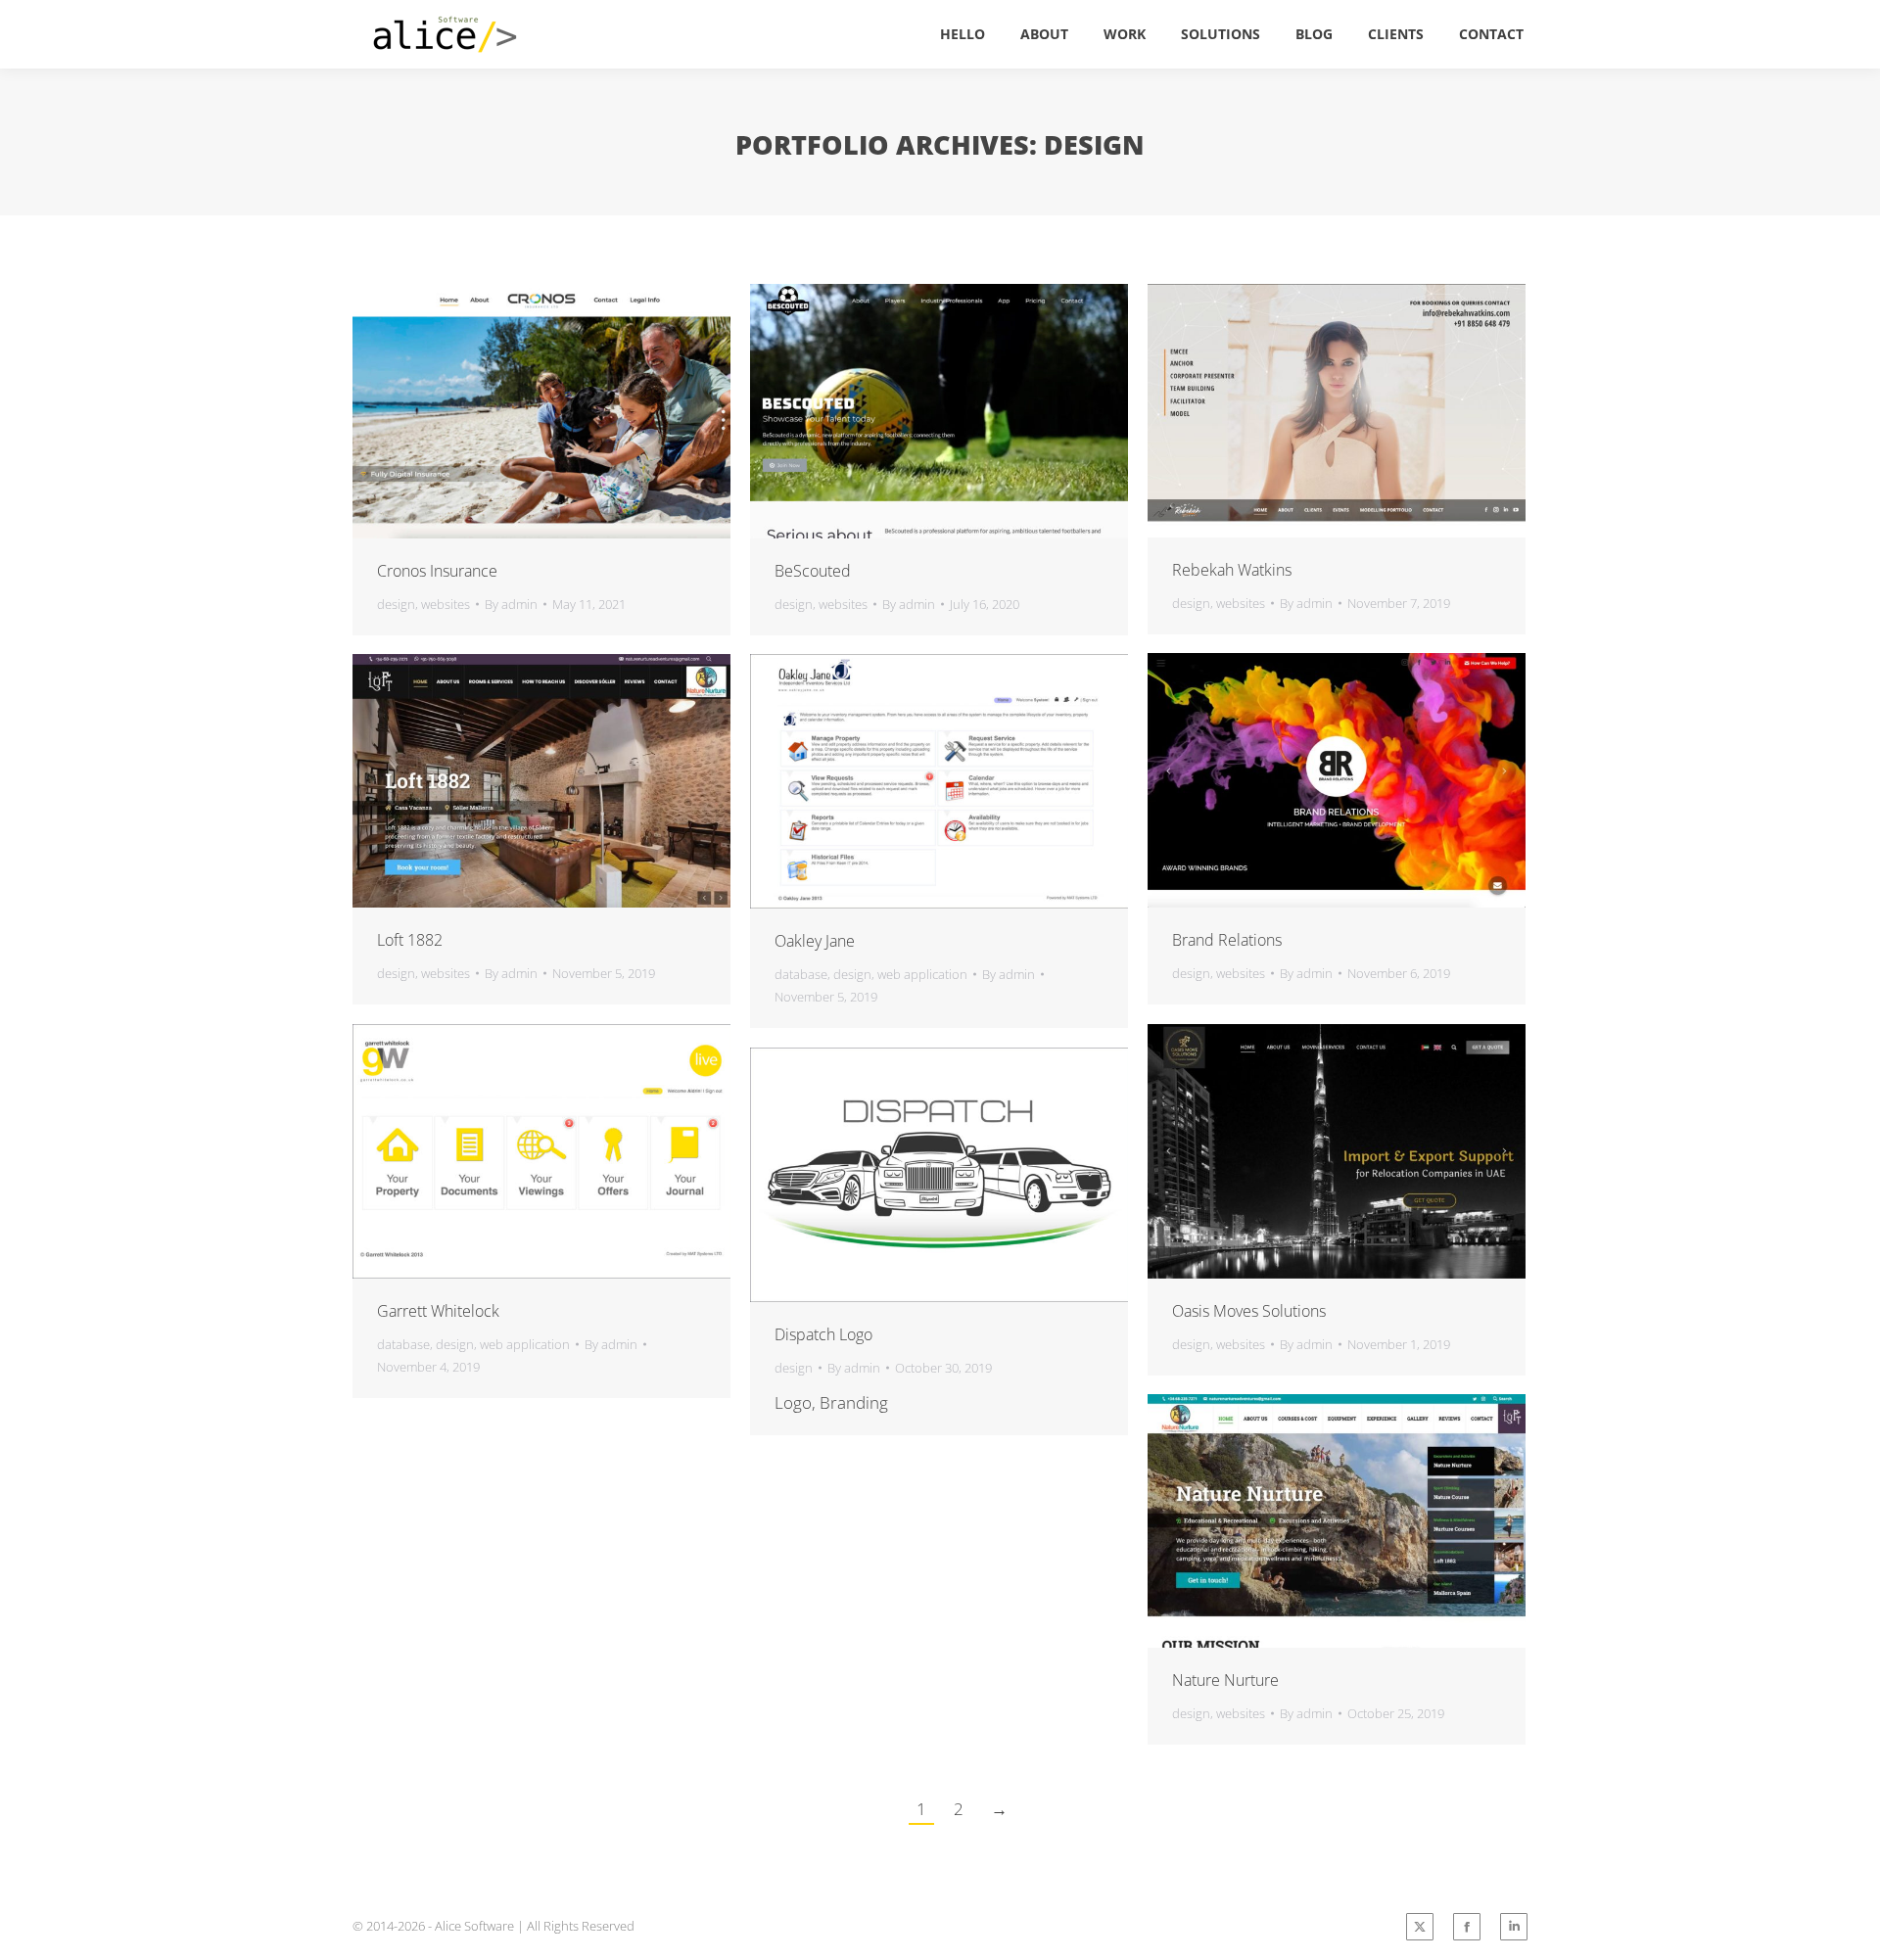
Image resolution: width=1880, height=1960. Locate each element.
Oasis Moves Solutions (1249, 1311)
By (511, 604)
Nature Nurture (1225, 1680)
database (801, 974)
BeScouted (813, 571)
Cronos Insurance (437, 571)
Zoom (541, 411)
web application (922, 974)
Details (594, 411)
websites (446, 604)
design (396, 604)
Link (489, 411)
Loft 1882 (410, 940)
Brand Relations (1227, 940)
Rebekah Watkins (1232, 570)
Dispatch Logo (823, 1334)
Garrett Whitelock (438, 1311)
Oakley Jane (815, 941)
